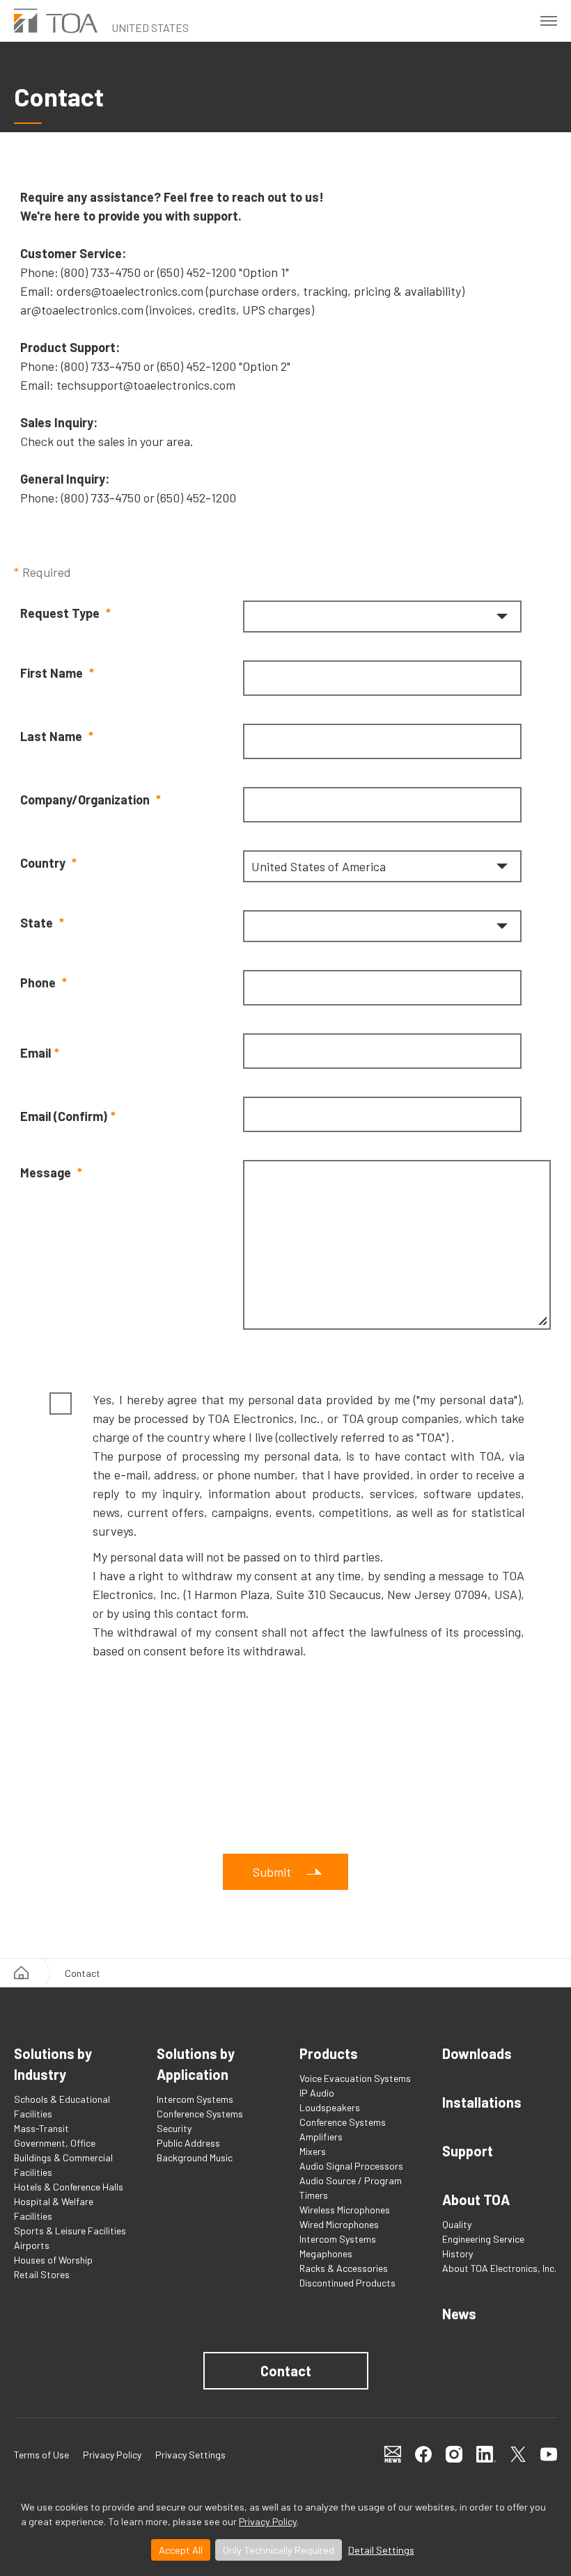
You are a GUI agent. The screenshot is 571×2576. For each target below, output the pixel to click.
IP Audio (317, 2093)
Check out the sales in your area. (107, 441)
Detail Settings (381, 2550)
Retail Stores (42, 2274)
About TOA (476, 2200)
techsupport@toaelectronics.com (146, 385)
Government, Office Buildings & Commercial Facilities (63, 2157)
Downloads (477, 2053)
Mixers (313, 2151)
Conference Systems (200, 2114)
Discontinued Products (347, 2283)
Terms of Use (41, 2455)
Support (468, 2151)
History (457, 2253)
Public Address (188, 2143)
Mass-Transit (41, 2128)
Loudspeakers (330, 2107)
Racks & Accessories (344, 2268)
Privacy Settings (190, 2455)
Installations (482, 2102)
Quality (457, 2224)
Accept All (181, 2550)
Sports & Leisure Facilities (70, 2231)
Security (174, 2128)
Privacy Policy (268, 2521)
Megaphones (326, 2253)
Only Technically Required (279, 2550)
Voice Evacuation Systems (355, 2078)
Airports (32, 2245)
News (459, 2314)
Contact (286, 2371)
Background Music (195, 2157)
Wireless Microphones (345, 2210)
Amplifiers (321, 2137)
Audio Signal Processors (351, 2166)
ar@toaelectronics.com (82, 310)
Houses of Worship (53, 2260)
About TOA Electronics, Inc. (499, 2268)
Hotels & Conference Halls (69, 2187)
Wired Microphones (339, 2224)
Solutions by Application (196, 2064)
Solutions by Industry (53, 2064)
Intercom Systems (195, 2099)
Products (329, 2053)
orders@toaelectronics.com (130, 291)
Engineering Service (483, 2239)
